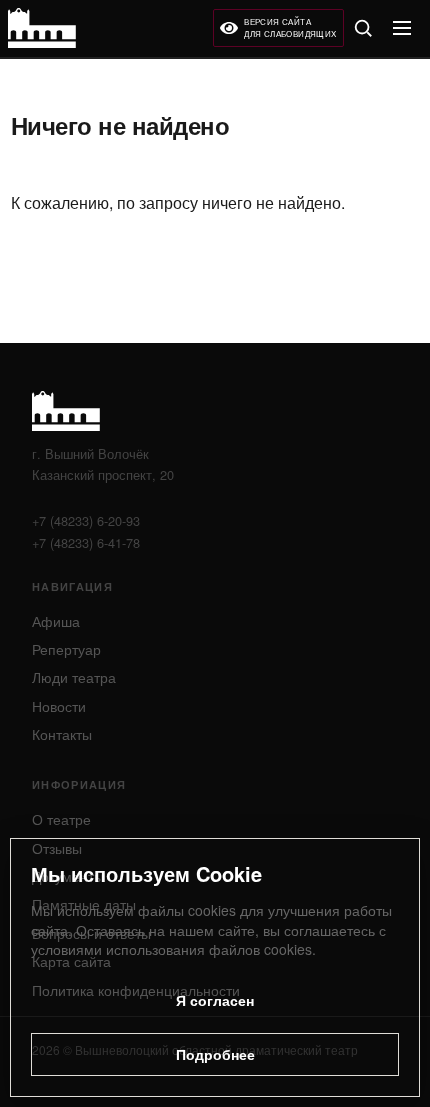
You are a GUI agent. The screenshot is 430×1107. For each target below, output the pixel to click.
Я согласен (215, 1000)
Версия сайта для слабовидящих (290, 27)
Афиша (56, 621)
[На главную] (42, 28)
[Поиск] (363, 28)
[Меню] (402, 28)
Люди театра (74, 677)
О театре (61, 819)
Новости (59, 706)
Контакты (62, 734)
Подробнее (215, 1054)
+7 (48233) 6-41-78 (86, 542)
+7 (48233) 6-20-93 (86, 520)
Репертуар (66, 649)
